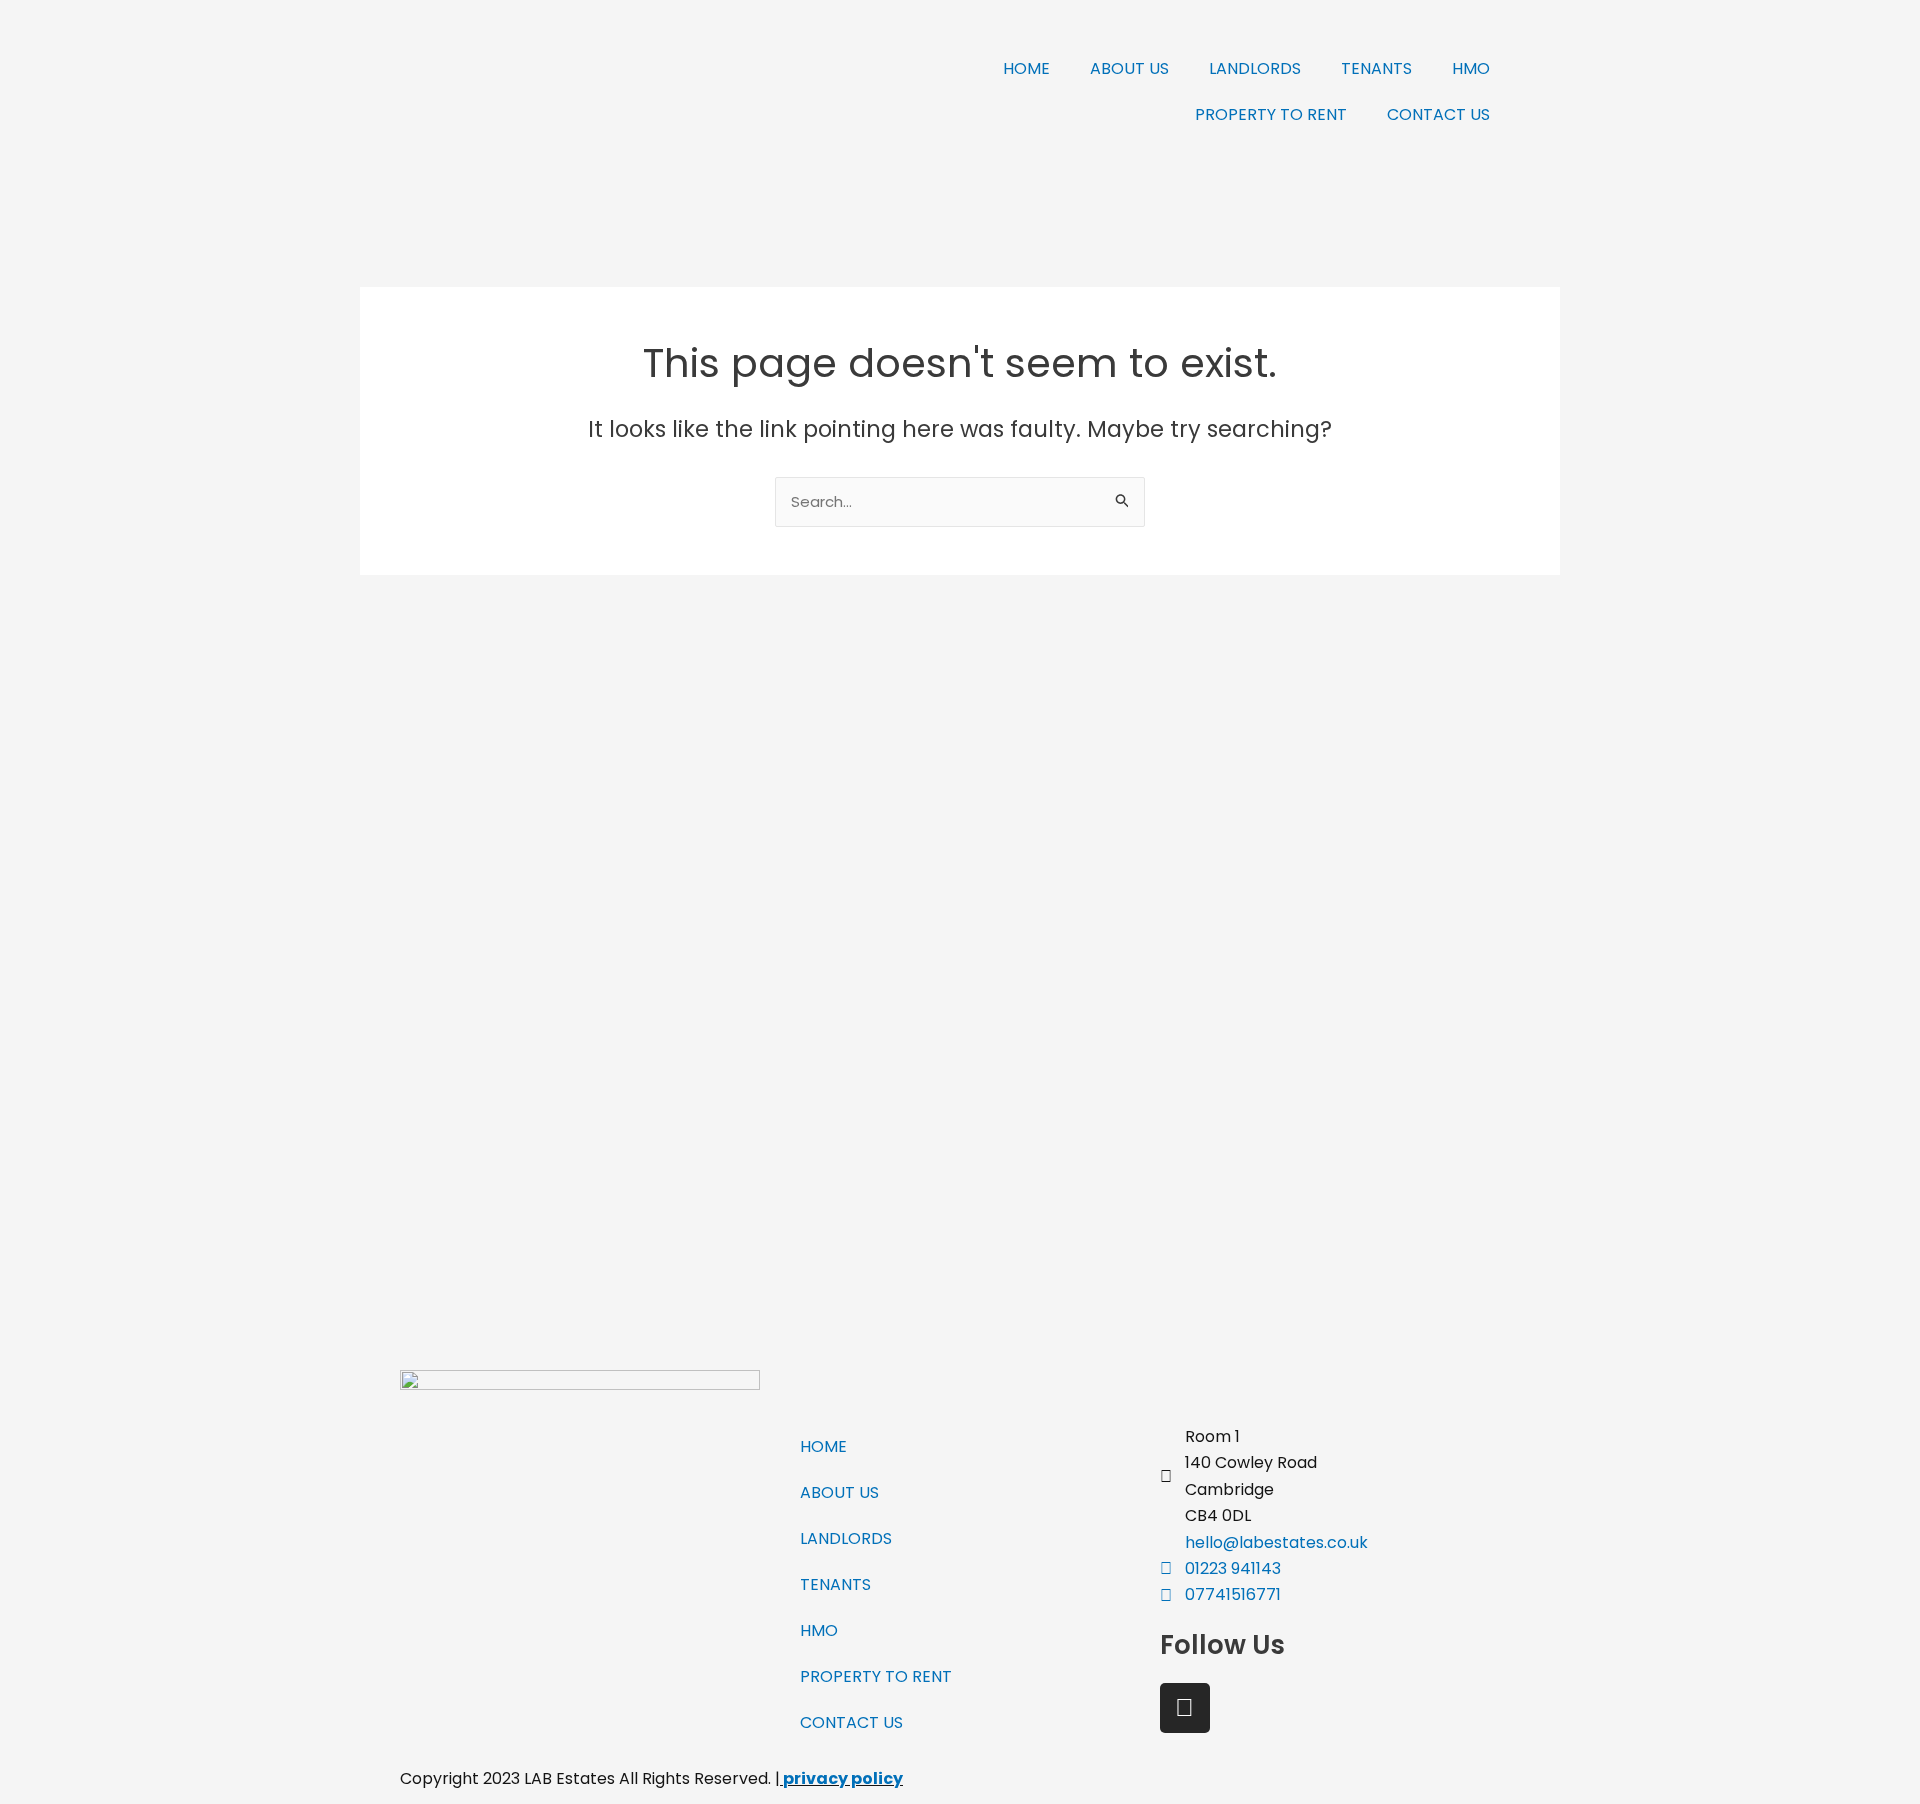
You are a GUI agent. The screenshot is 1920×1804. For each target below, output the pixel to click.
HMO (1471, 68)
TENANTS (1376, 68)
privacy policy (843, 1778)
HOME (1026, 68)
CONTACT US (1438, 114)
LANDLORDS (1255, 68)
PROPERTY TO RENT (1271, 114)
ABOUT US (1129, 68)
